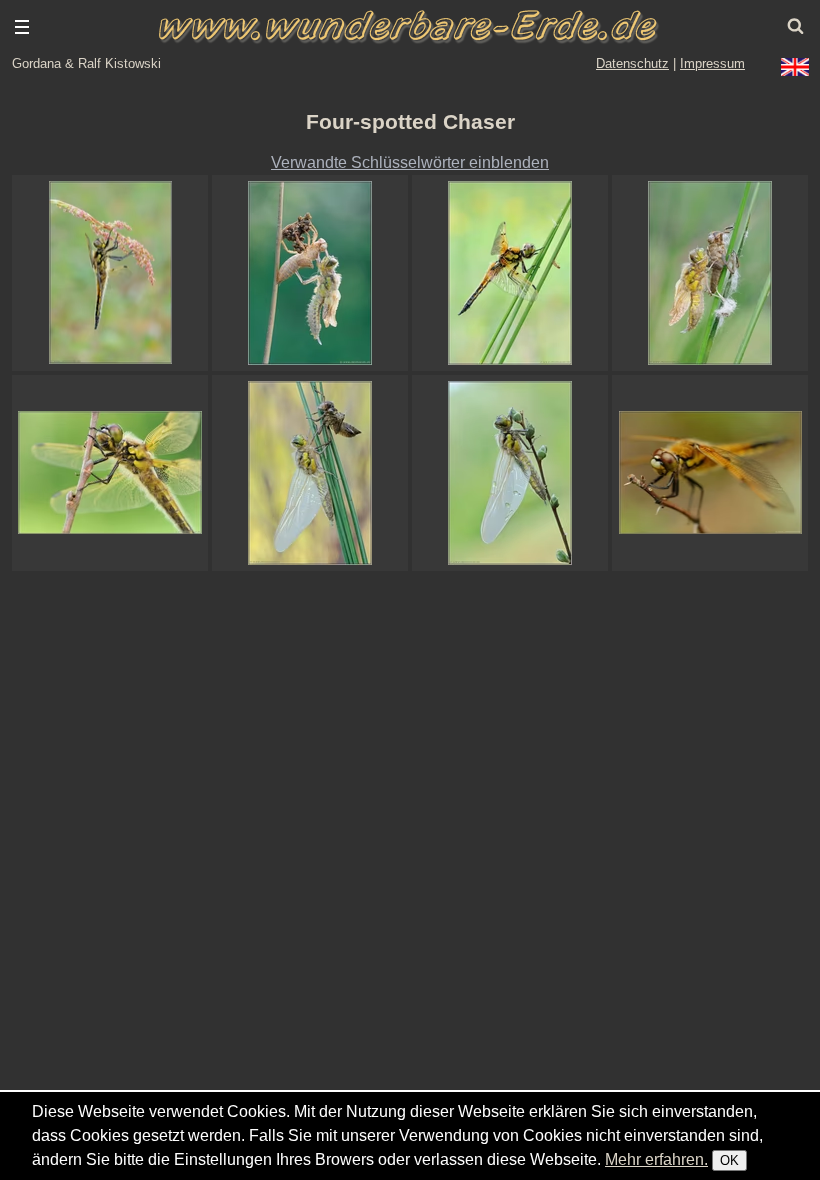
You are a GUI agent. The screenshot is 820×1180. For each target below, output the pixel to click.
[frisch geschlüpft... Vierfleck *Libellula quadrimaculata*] (310, 273)
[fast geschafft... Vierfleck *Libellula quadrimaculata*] (310, 473)
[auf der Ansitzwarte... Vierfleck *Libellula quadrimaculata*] (710, 473)
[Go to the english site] (795, 67)
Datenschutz (632, 63)
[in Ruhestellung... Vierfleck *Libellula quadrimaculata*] (110, 473)
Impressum (712, 63)
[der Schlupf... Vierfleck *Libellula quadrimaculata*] (710, 273)
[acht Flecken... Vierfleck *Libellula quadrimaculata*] (510, 273)
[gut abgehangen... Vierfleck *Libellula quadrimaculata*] (110, 273)
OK (729, 1160)
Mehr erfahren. (656, 1159)
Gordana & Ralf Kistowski (86, 63)
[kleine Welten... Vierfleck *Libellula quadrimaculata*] (510, 473)
